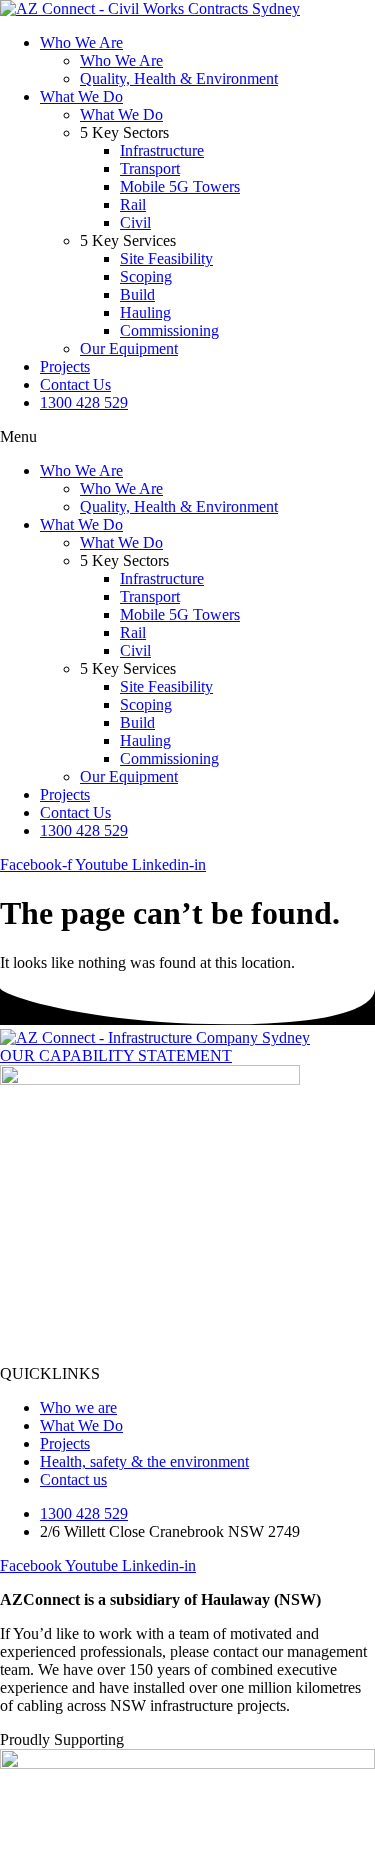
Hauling (145, 312)
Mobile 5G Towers (180, 186)
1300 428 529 (84, 402)
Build (137, 294)
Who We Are (81, 42)
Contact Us (75, 384)
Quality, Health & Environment (179, 78)
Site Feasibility (166, 258)
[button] (187, 437)
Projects (65, 366)
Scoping (146, 276)
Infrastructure (162, 150)
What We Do (81, 96)
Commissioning (169, 330)
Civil (135, 222)
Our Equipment (129, 348)
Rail (133, 204)
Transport (150, 168)
